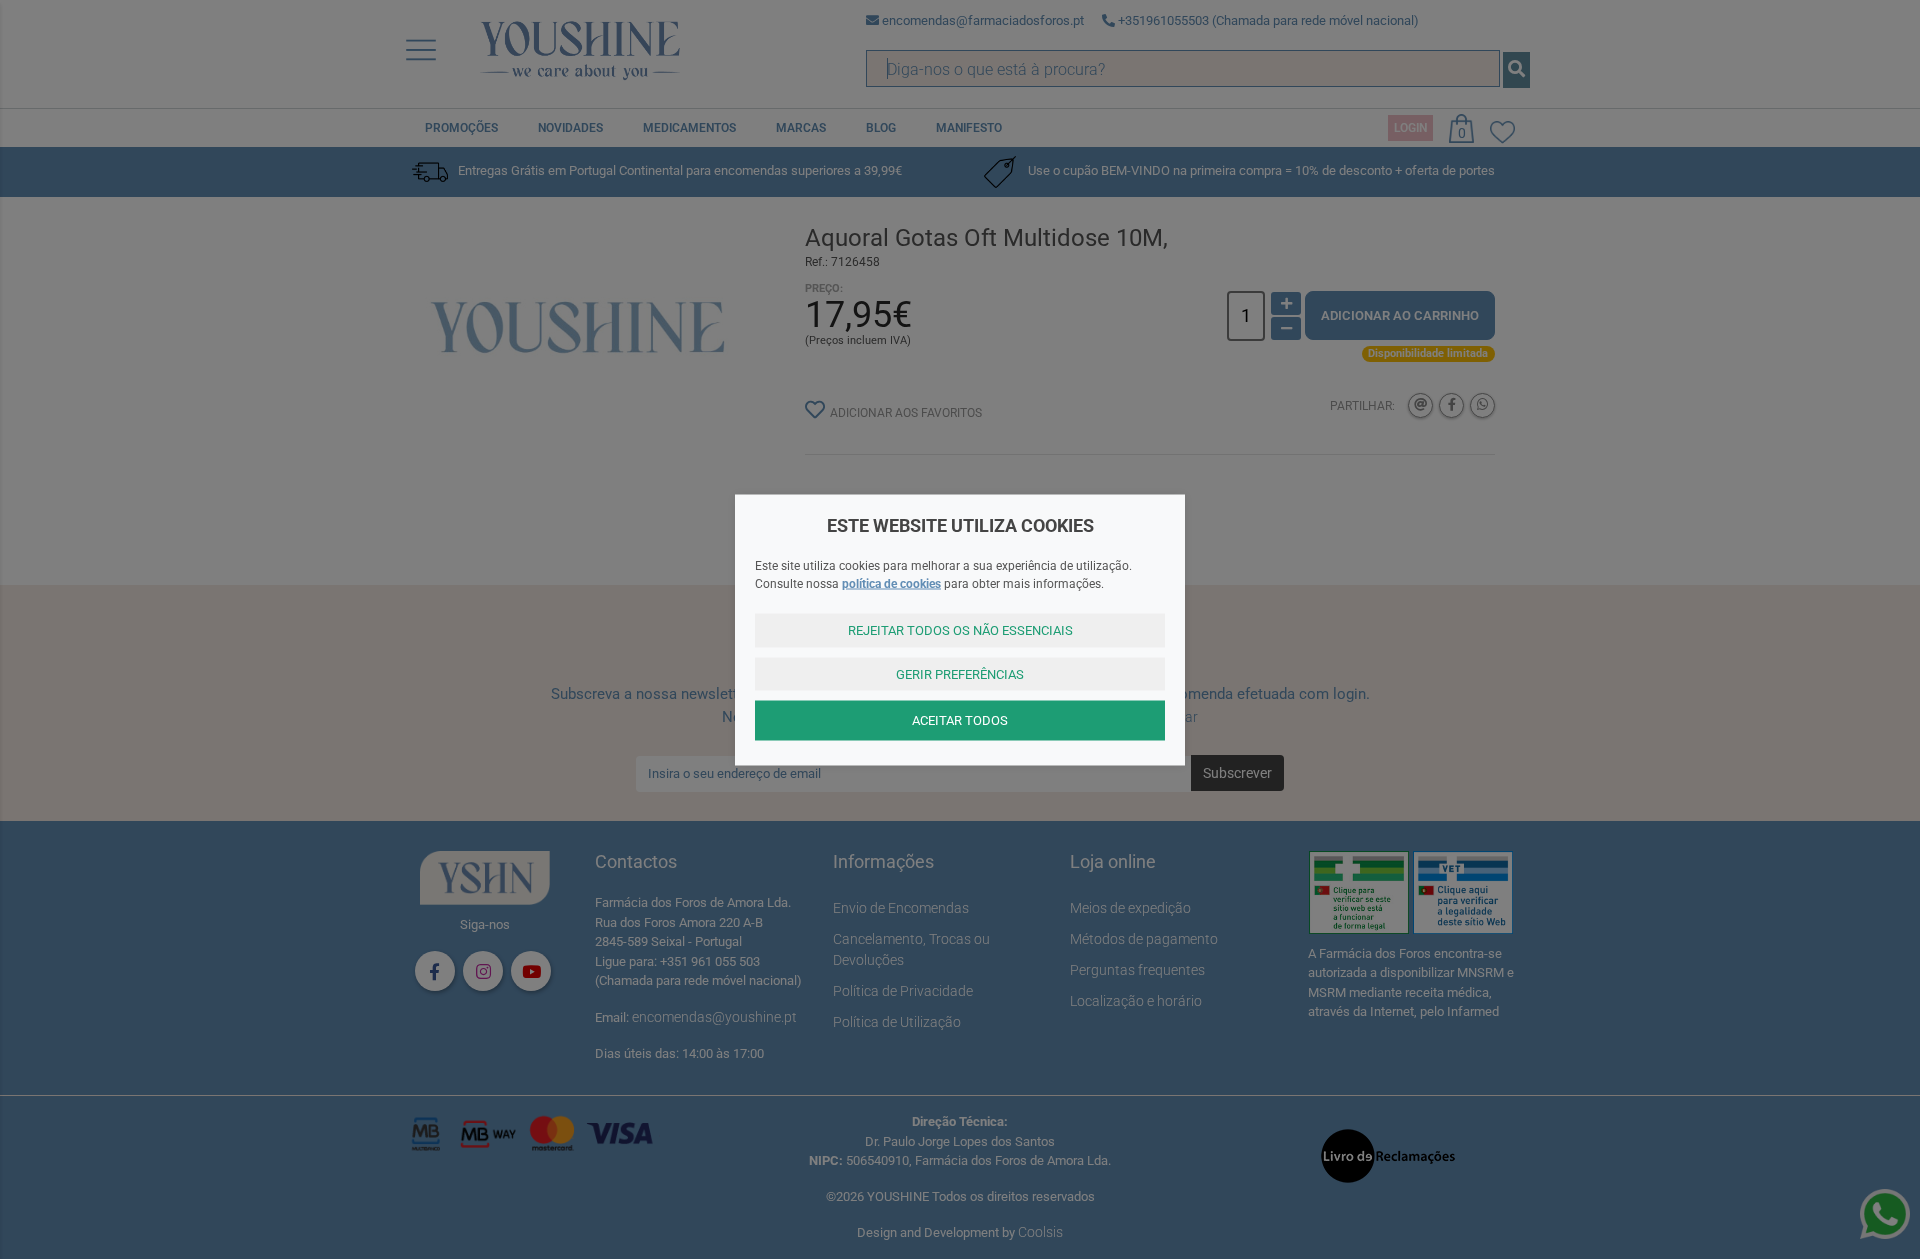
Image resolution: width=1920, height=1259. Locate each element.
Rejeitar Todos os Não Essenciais (960, 630)
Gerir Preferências (960, 673)
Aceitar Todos (960, 720)
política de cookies (891, 584)
